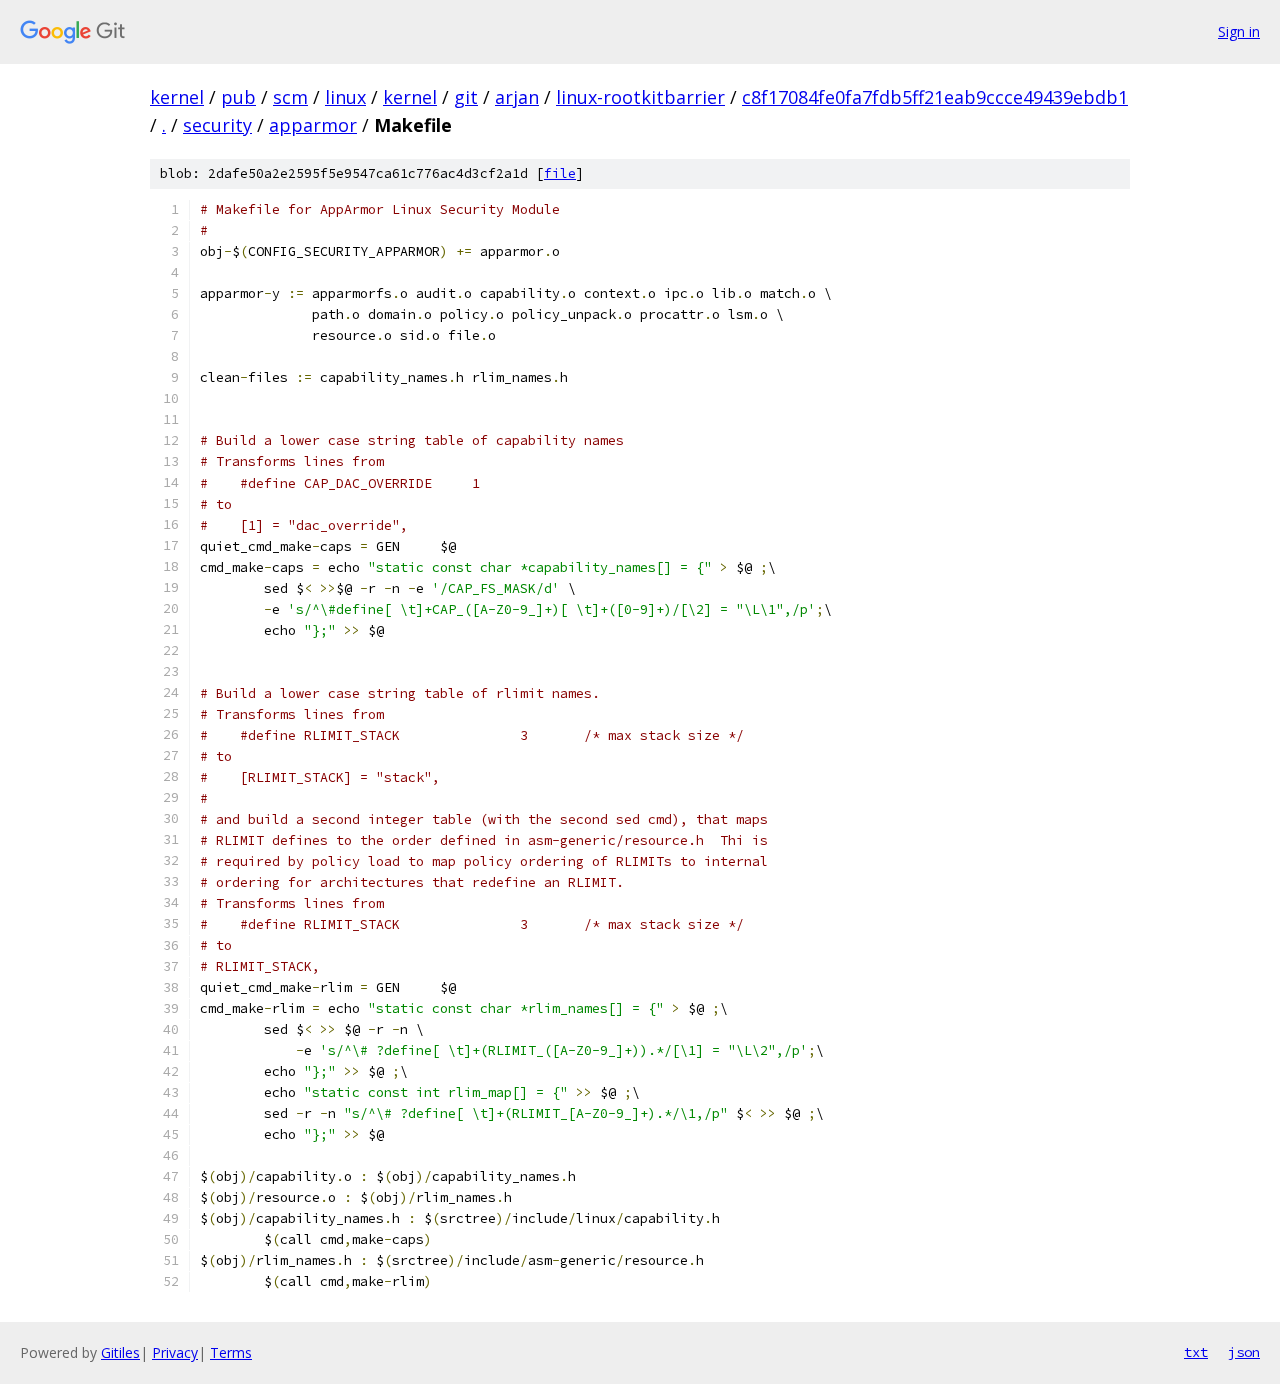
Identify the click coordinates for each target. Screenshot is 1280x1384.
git (466, 97)
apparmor (313, 125)
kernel (177, 97)
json (1244, 1352)
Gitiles (120, 1352)
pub (238, 97)
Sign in (1239, 31)
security (217, 125)
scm (290, 97)
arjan (517, 97)
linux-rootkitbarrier (640, 97)
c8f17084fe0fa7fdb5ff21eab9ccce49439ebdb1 (935, 97)
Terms (231, 1352)
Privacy (175, 1352)
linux (345, 97)
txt (1196, 1352)
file (560, 173)
